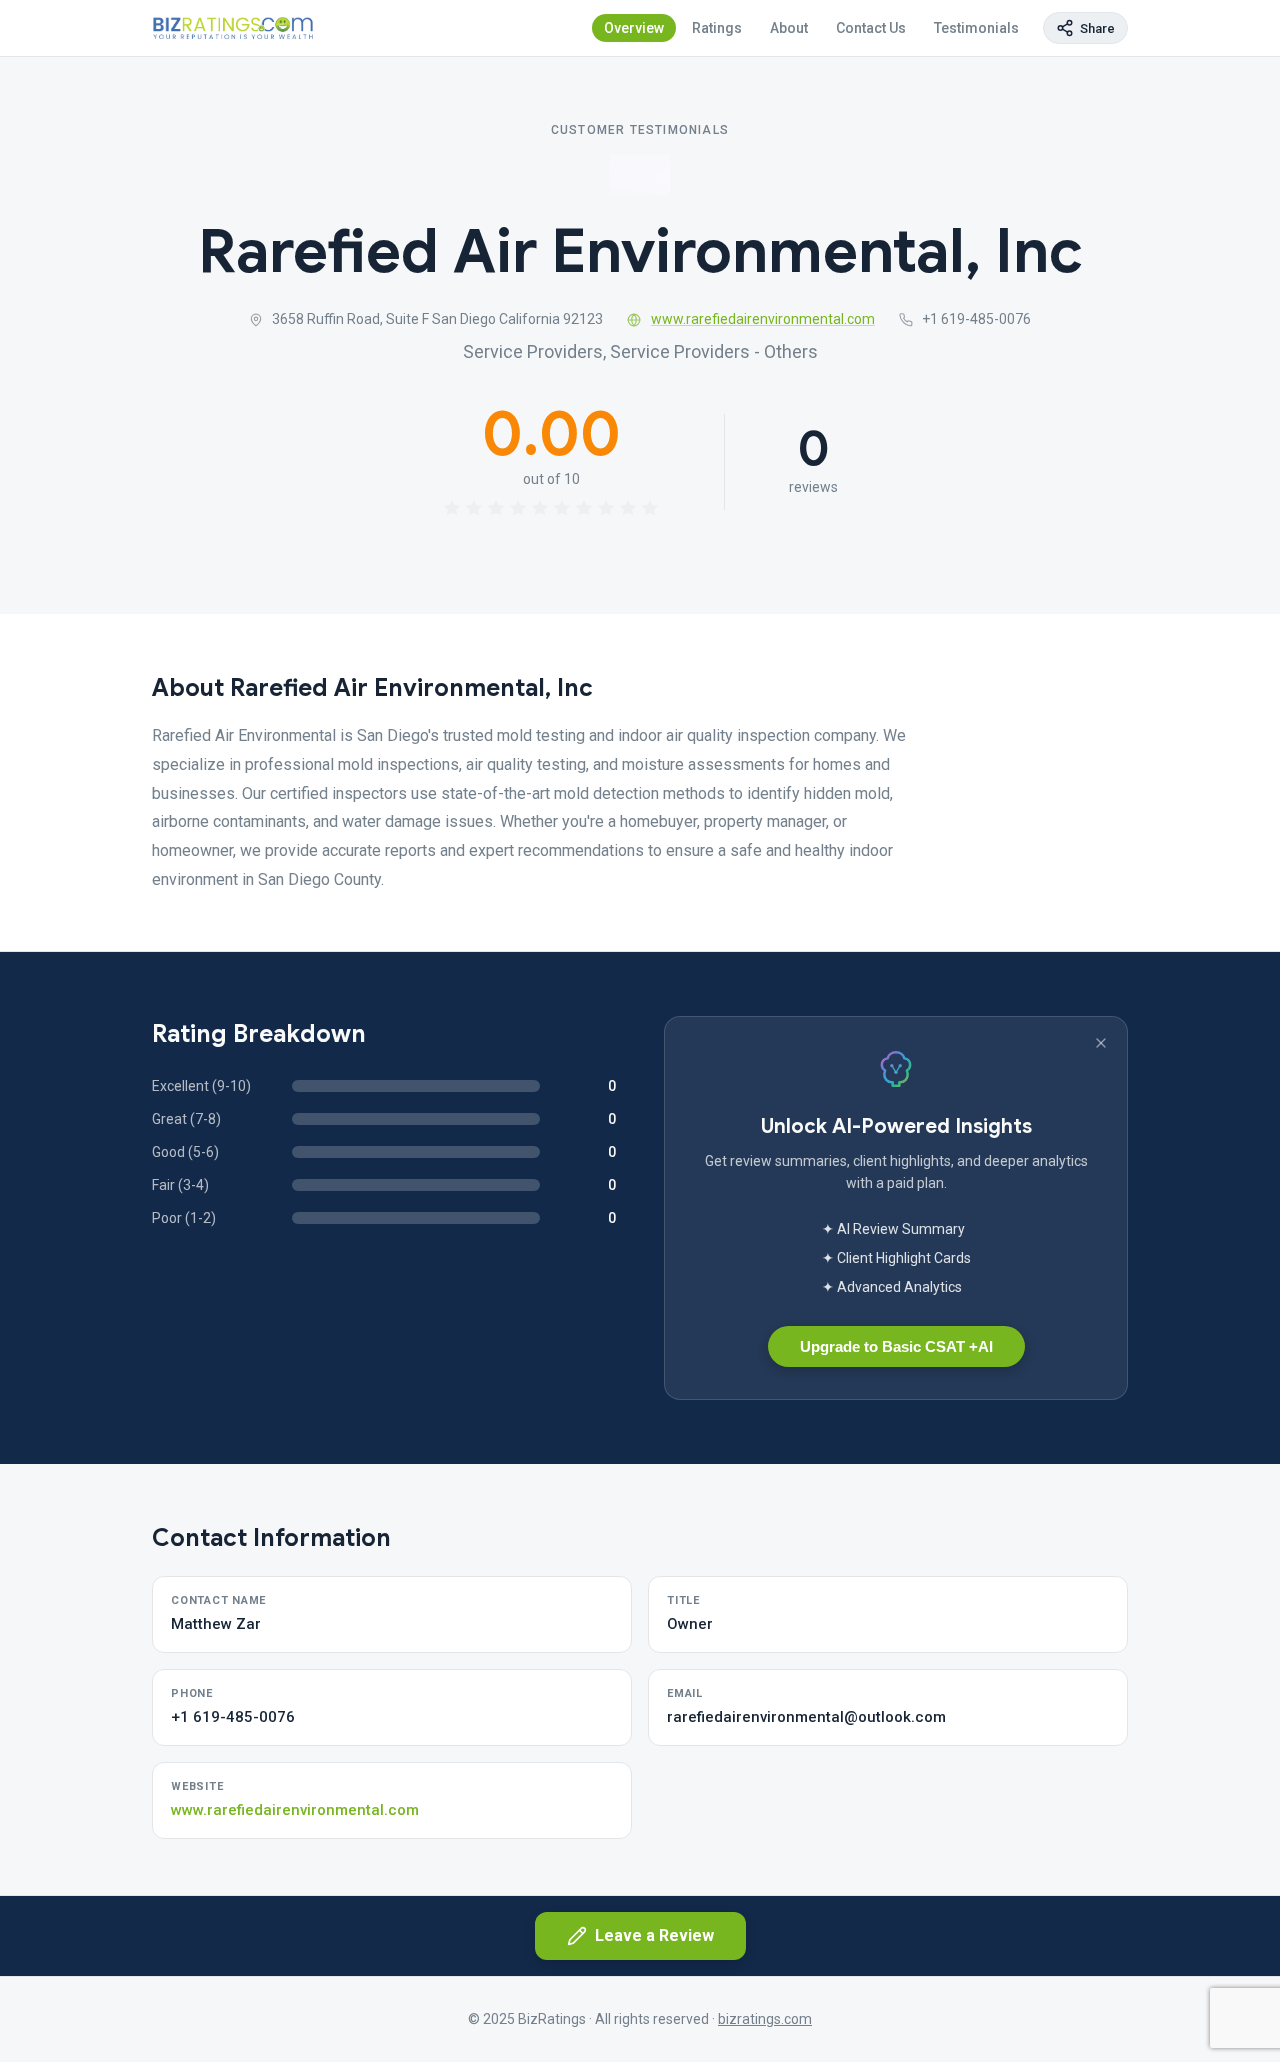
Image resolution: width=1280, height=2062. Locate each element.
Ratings (717, 28)
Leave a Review (654, 1935)
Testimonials (976, 28)
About (789, 28)
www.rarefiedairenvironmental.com (763, 319)
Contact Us (871, 28)
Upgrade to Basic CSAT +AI (896, 1346)
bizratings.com (765, 2019)
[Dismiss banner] (1101, 1043)
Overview (634, 28)
